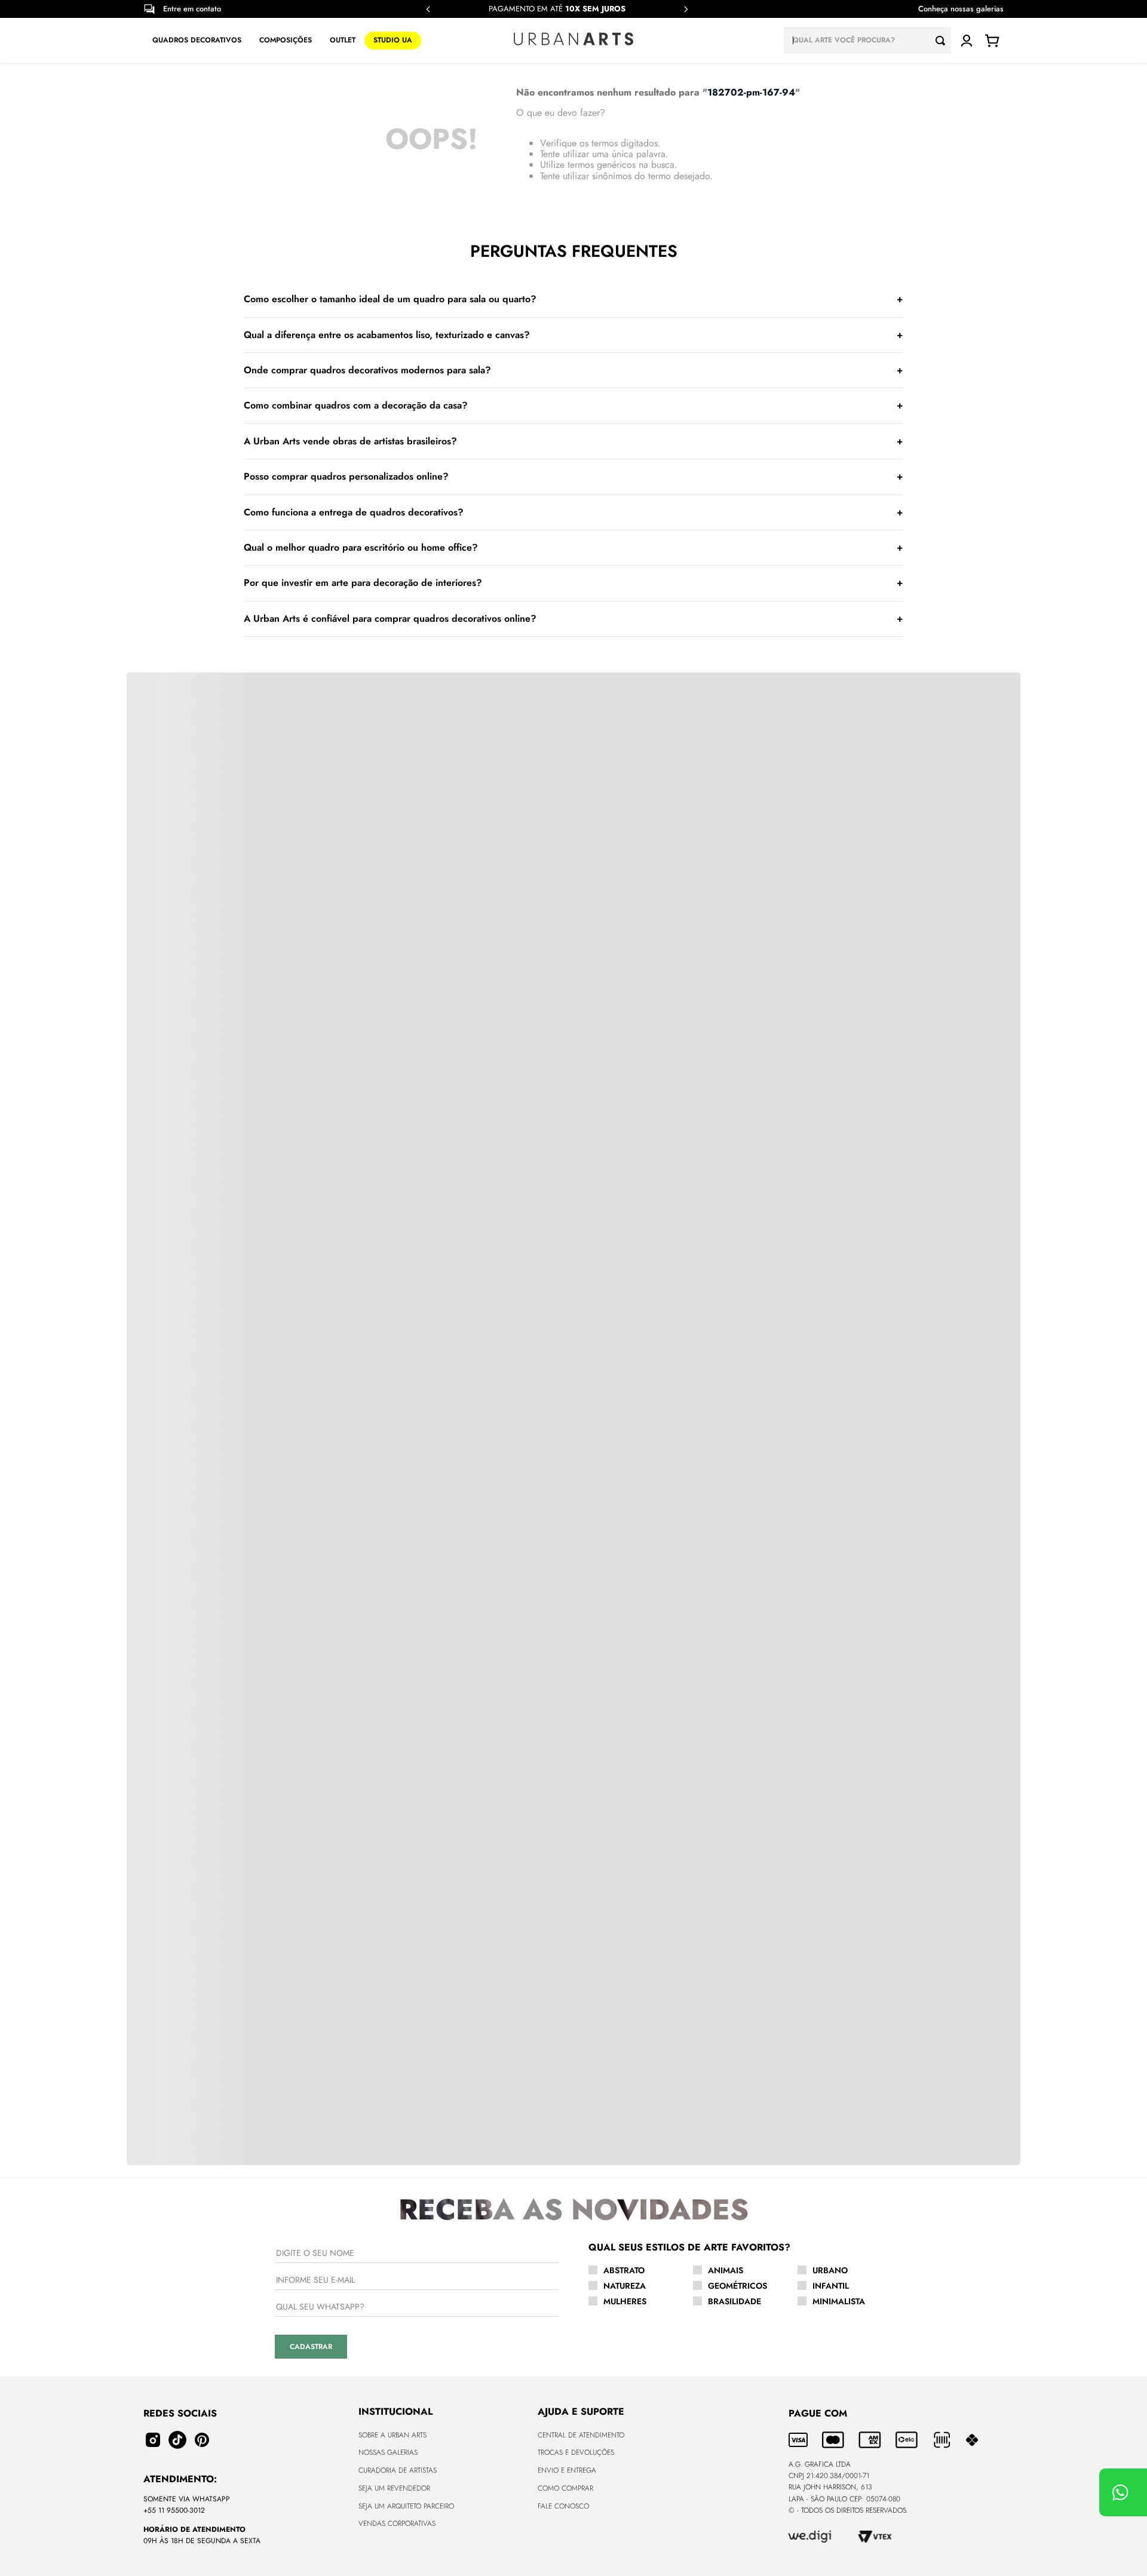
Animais (726, 2270)
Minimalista (839, 2301)
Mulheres (625, 2301)
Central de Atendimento (581, 2435)
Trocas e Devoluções (576, 2452)
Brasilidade (734, 2301)
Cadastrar (311, 2347)
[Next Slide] (686, 9)
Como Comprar (565, 2488)
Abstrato (624, 2270)
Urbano (830, 2270)
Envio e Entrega (567, 2470)
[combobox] (867, 40)
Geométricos (737, 2286)
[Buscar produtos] (943, 40)
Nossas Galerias (388, 2452)
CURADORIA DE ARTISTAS (398, 2470)
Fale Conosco (563, 2506)
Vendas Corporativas (397, 2523)
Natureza (625, 2286)
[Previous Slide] (428, 9)
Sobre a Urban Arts (392, 2435)
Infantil (831, 2286)
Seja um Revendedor (394, 2488)
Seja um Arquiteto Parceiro (406, 2506)
